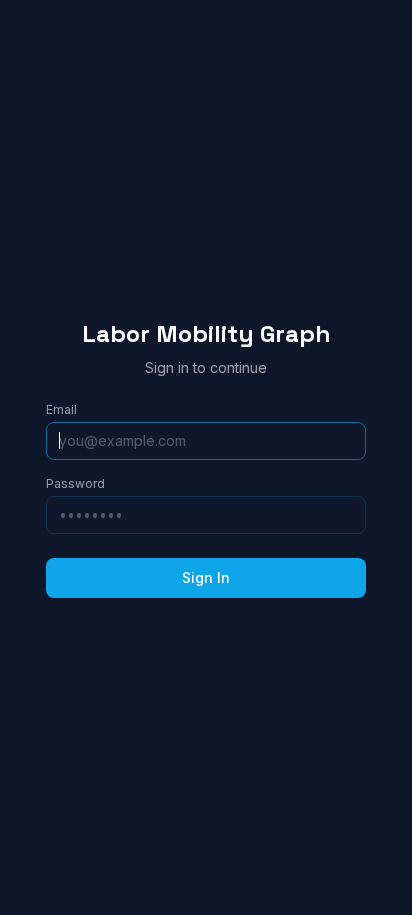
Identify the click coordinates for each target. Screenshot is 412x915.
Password (75, 483)
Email (61, 409)
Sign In (206, 577)
